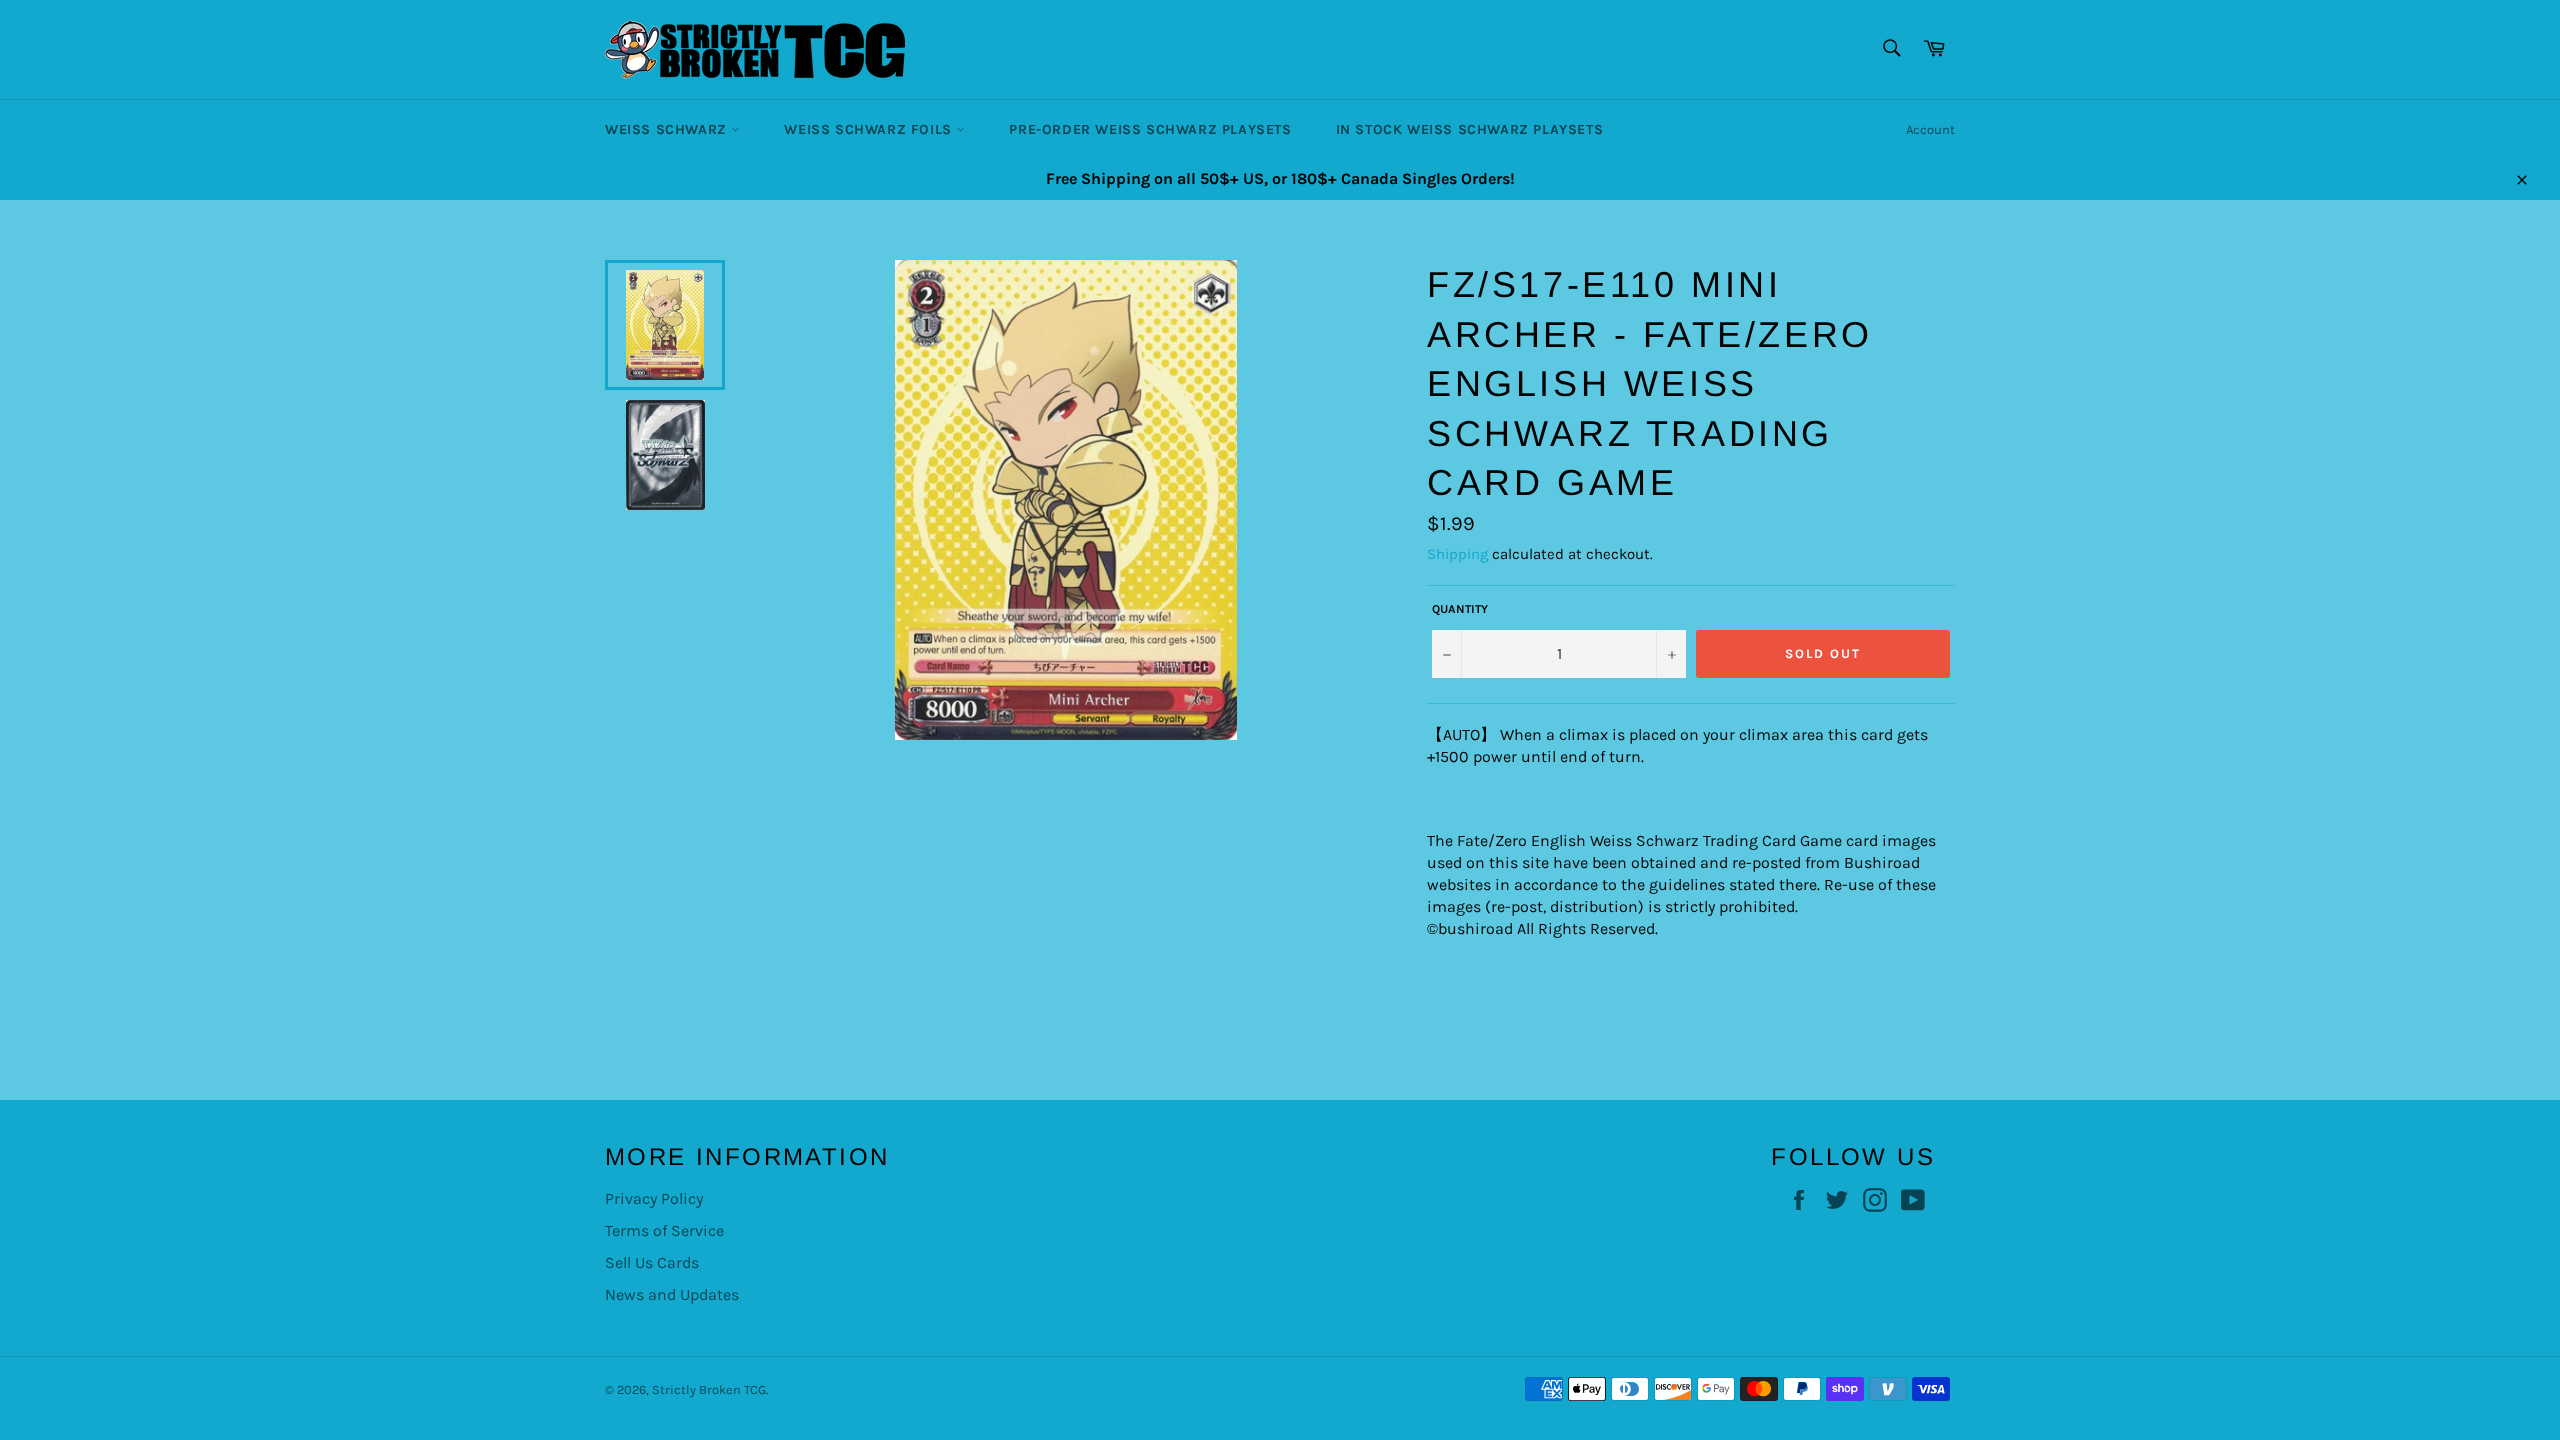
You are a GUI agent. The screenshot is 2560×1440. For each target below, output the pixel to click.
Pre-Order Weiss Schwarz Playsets (1150, 129)
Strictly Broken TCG (709, 1389)
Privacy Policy (654, 1198)
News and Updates (672, 1294)
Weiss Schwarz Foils (870, 129)
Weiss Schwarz (668, 129)
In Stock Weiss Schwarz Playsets (1470, 129)
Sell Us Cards (652, 1262)
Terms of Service (664, 1230)
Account (1930, 129)
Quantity (1460, 609)
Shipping (1457, 554)
